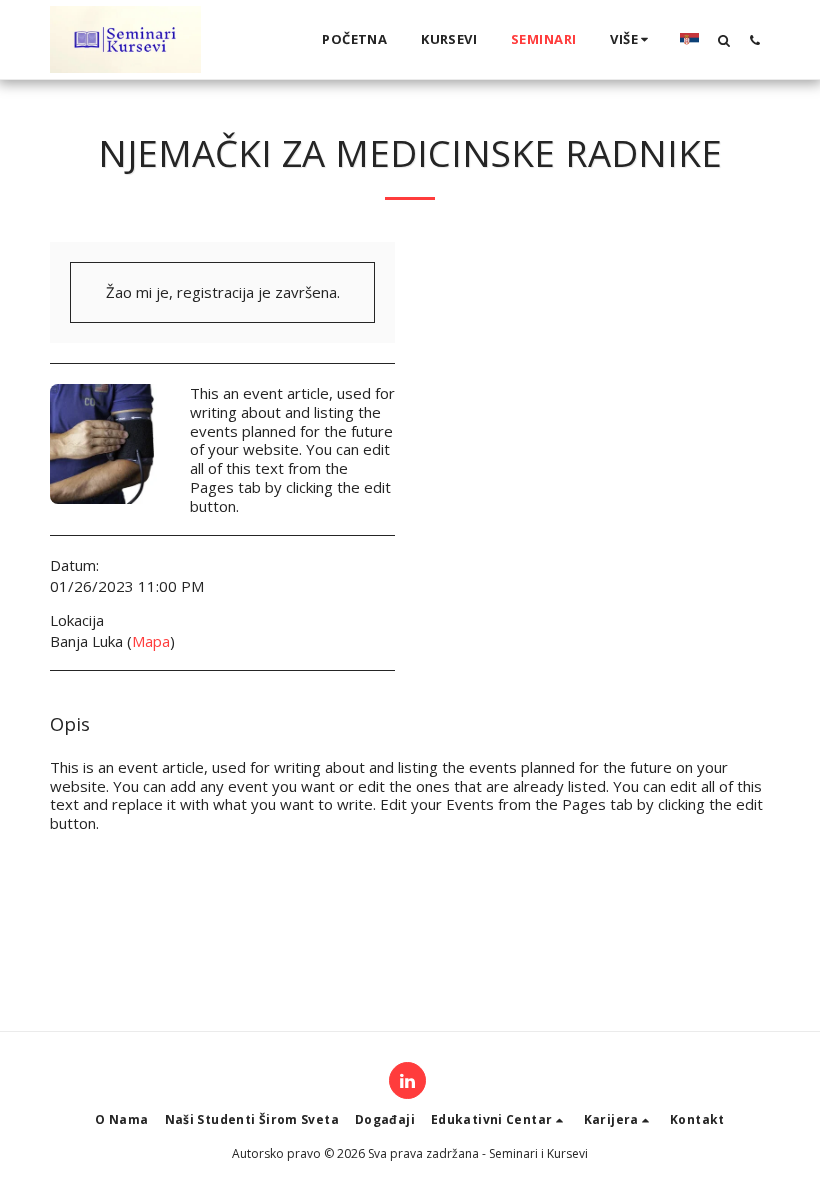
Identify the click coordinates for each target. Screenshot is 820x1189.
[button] (723, 40)
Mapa (151, 641)
